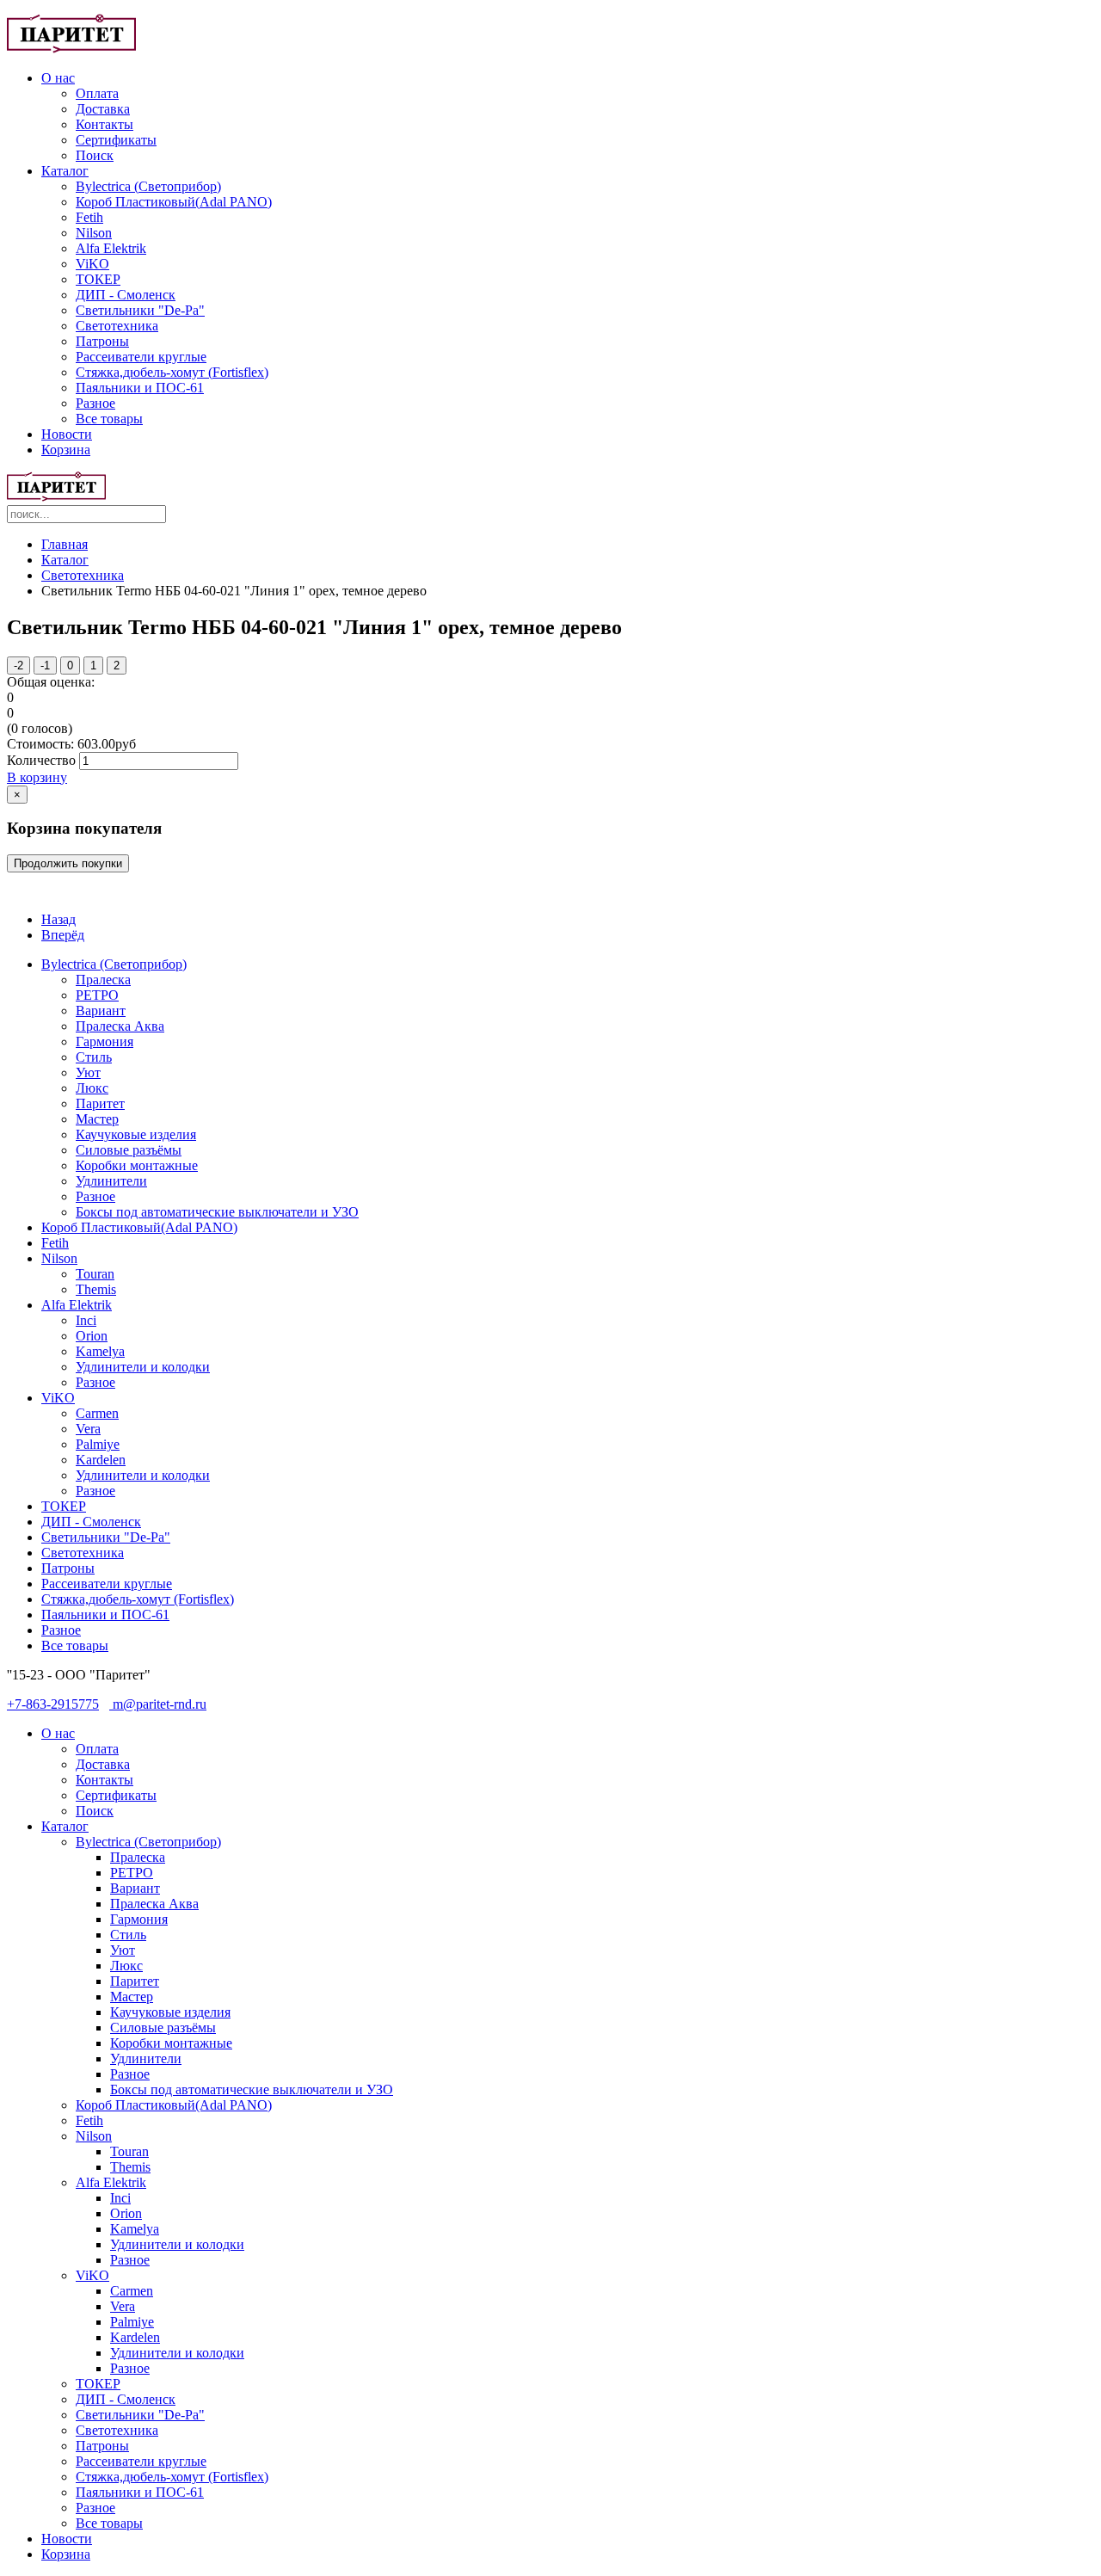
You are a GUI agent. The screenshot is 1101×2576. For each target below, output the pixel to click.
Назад (58, 919)
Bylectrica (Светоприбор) (148, 186)
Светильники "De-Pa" (140, 310)
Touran (95, 1274)
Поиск (95, 155)
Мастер (97, 1119)
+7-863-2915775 (53, 1704)
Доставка (103, 109)
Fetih (89, 217)
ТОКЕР (98, 279)
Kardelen (101, 1460)
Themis (96, 1289)
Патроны (102, 341)
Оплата (97, 93)
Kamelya (100, 1351)
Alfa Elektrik (111, 248)
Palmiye (98, 1444)
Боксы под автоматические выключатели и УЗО (217, 1212)
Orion (92, 1336)
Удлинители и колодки (143, 1367)
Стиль (94, 1057)
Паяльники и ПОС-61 (140, 388)
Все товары (109, 419)
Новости (67, 434)
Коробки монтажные (137, 1165)
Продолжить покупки (68, 863)
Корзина (66, 450)
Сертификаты (116, 140)
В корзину (37, 777)
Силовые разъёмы (129, 1150)
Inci (86, 1320)
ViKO (92, 264)
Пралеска (103, 980)
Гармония (105, 1041)
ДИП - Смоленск (126, 295)
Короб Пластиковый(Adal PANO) (174, 202)
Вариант (101, 1011)
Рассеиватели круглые (141, 357)
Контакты (105, 124)
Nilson (94, 233)
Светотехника (117, 326)
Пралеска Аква (120, 1026)
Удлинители (111, 1181)
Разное (95, 403)
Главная (65, 544)
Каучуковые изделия (136, 1134)
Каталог (65, 171)
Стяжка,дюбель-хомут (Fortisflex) (172, 372)
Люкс (92, 1088)
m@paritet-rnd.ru (158, 1704)
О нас (58, 78)
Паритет (100, 1103)
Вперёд (63, 935)
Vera (88, 1429)
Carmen (97, 1413)
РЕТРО (97, 995)
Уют (88, 1072)
